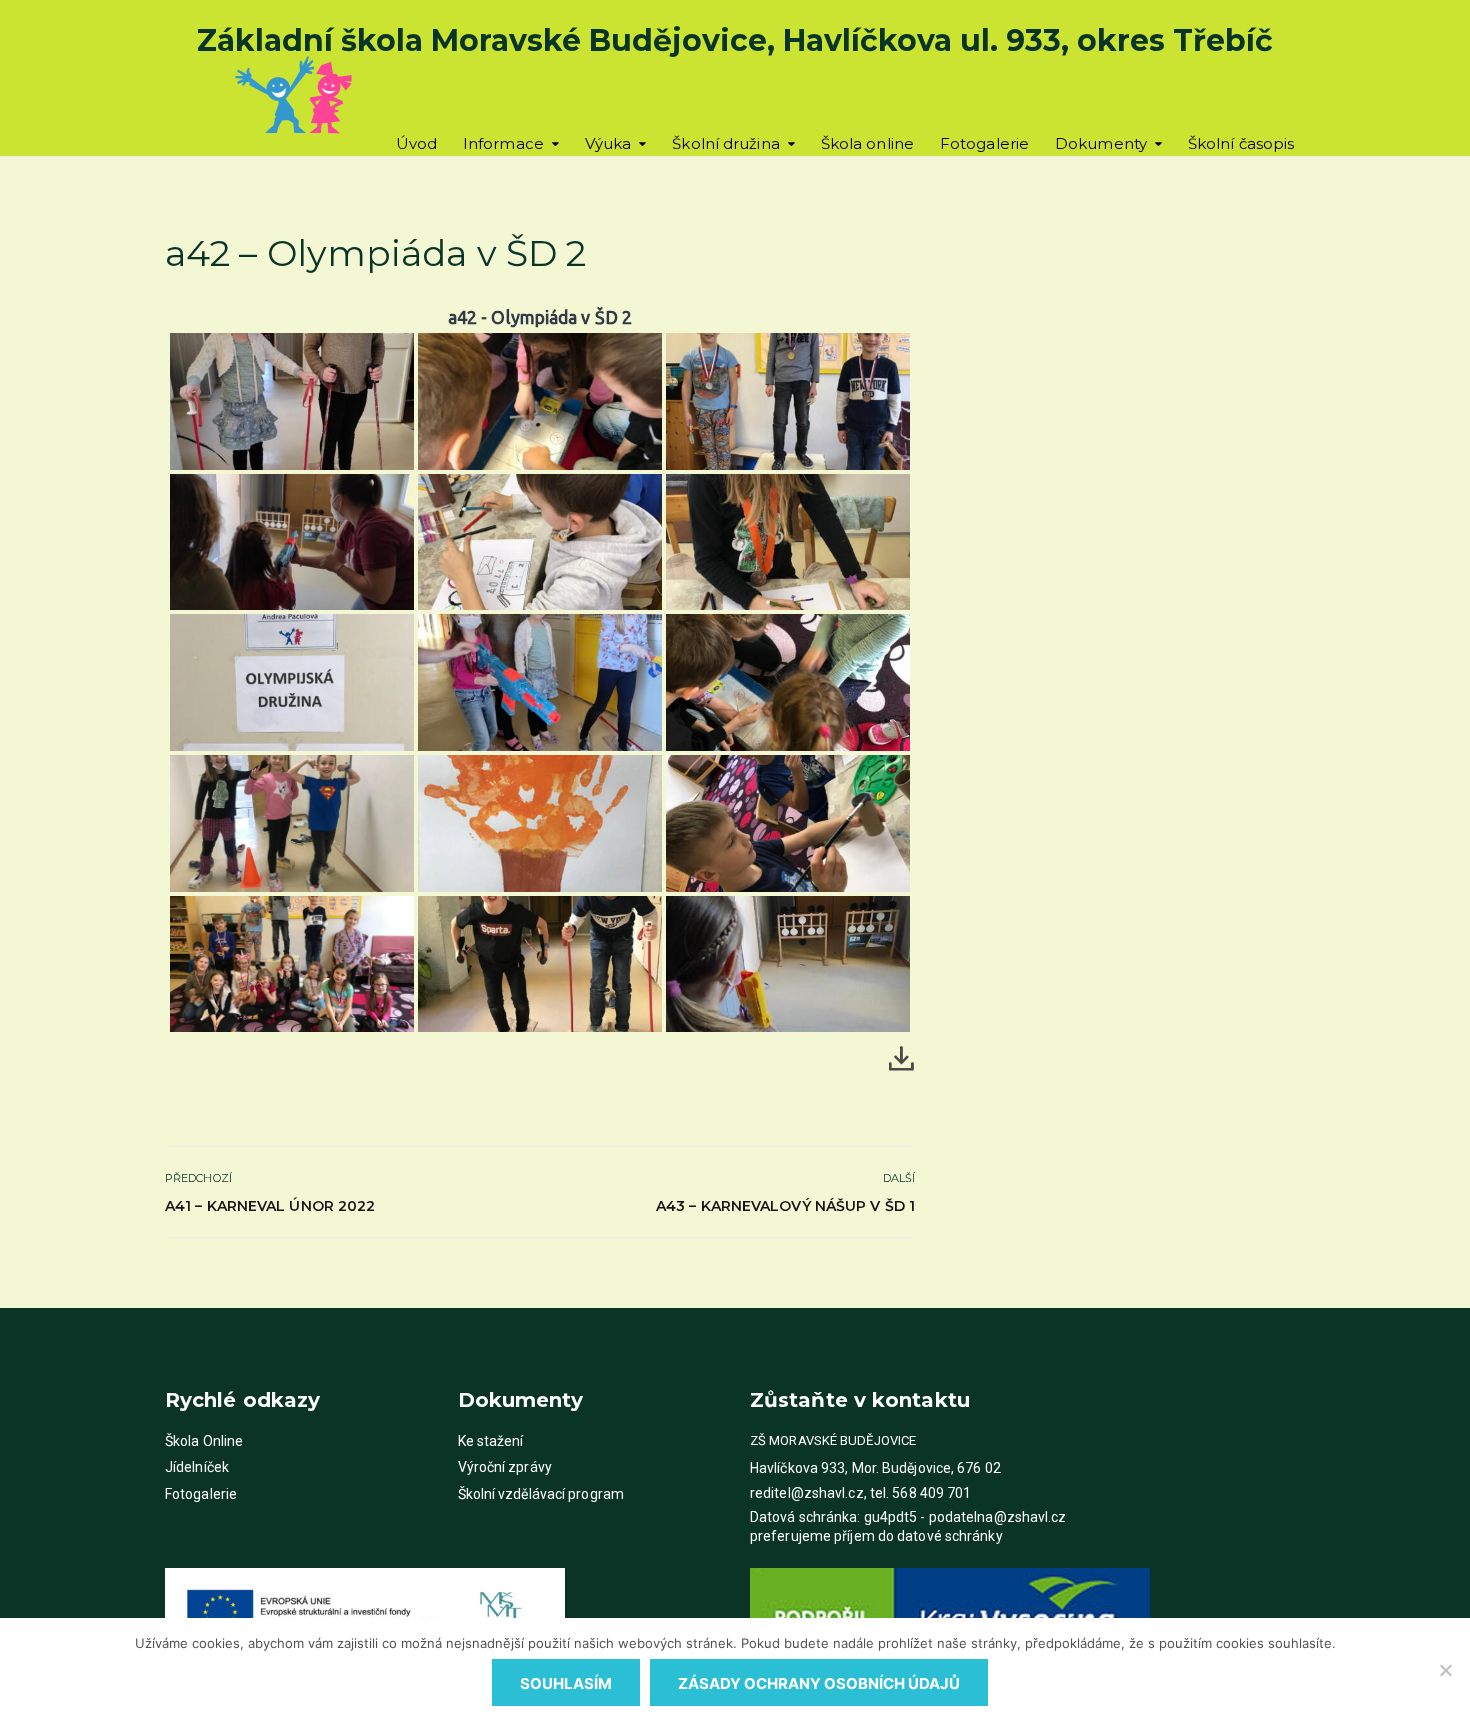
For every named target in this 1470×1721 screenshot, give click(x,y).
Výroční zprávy (505, 1467)
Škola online (867, 143)
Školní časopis (1241, 143)
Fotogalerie (984, 143)
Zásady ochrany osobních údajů (819, 1683)
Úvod (416, 143)
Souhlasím (566, 1683)
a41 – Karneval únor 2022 (270, 1206)
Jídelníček (197, 1467)
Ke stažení (491, 1441)
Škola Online (204, 1441)
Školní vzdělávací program (541, 1494)
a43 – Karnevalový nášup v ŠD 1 (785, 1206)
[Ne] (1445, 1670)
